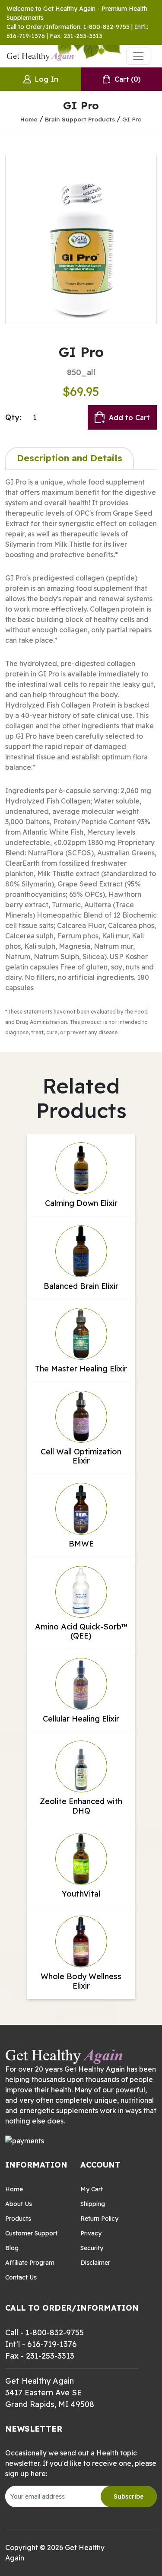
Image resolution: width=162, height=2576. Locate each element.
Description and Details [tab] (70, 458)
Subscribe (129, 2496)
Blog (12, 2248)
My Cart (92, 2189)
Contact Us (21, 2277)
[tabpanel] (81, 757)
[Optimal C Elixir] (81, 239)
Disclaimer (95, 2263)
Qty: (13, 417)
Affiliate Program (30, 2263)
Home (29, 119)
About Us (19, 2204)
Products (18, 2219)
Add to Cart (129, 418)
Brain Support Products (80, 119)
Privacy (91, 2233)
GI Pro (132, 119)
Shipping (93, 2204)
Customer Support (31, 2233)
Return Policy (99, 2219)
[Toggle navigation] (138, 56)
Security (92, 2248)
